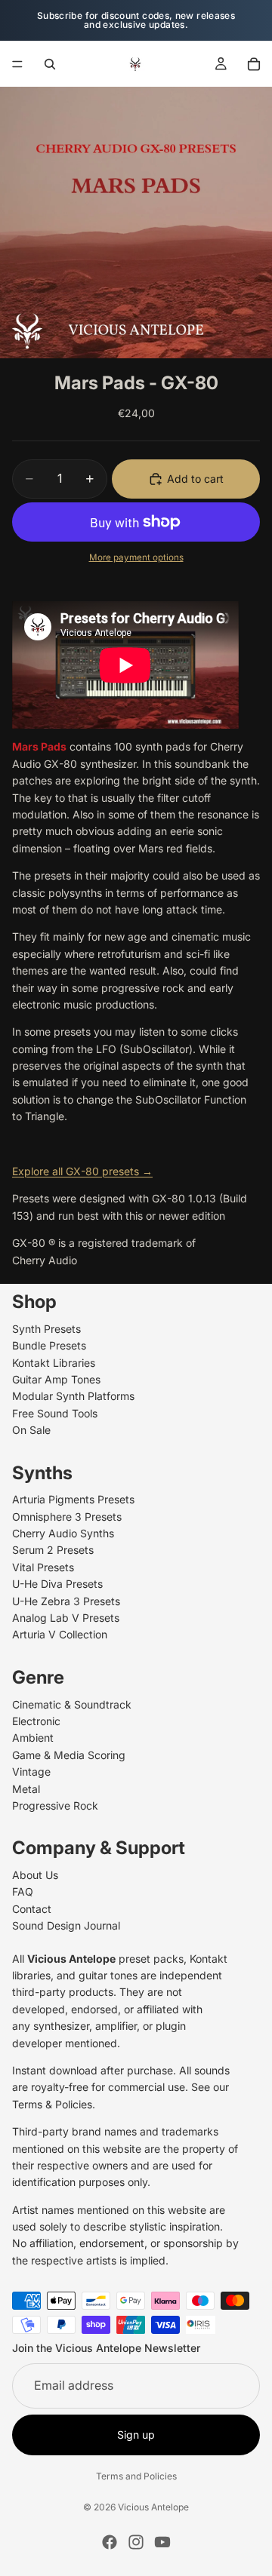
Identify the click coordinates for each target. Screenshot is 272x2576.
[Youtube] (162, 2542)
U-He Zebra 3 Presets (66, 1601)
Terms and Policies (136, 2476)
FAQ (23, 1891)
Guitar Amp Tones (56, 1379)
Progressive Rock (55, 1805)
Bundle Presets (49, 1345)
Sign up (136, 2435)
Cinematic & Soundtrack (72, 1704)
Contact (32, 1909)
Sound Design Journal (66, 1925)
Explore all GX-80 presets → (82, 1171)
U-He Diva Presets (57, 1584)
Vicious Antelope (153, 2507)
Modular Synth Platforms (73, 1396)
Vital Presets (43, 1567)
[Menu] (17, 64)
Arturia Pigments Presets (73, 1499)
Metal (26, 1789)
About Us (35, 1875)
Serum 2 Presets (53, 1550)
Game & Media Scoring (69, 1755)
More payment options (136, 557)
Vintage (31, 1772)
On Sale (31, 1430)
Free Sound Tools (55, 1413)
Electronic (36, 1721)
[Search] (50, 64)
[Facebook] (110, 2542)
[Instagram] (136, 2542)
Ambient (33, 1738)
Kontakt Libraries (54, 1363)
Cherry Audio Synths (63, 1533)
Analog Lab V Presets (66, 1618)
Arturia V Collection (60, 1634)
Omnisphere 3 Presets (67, 1517)
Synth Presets (46, 1329)
